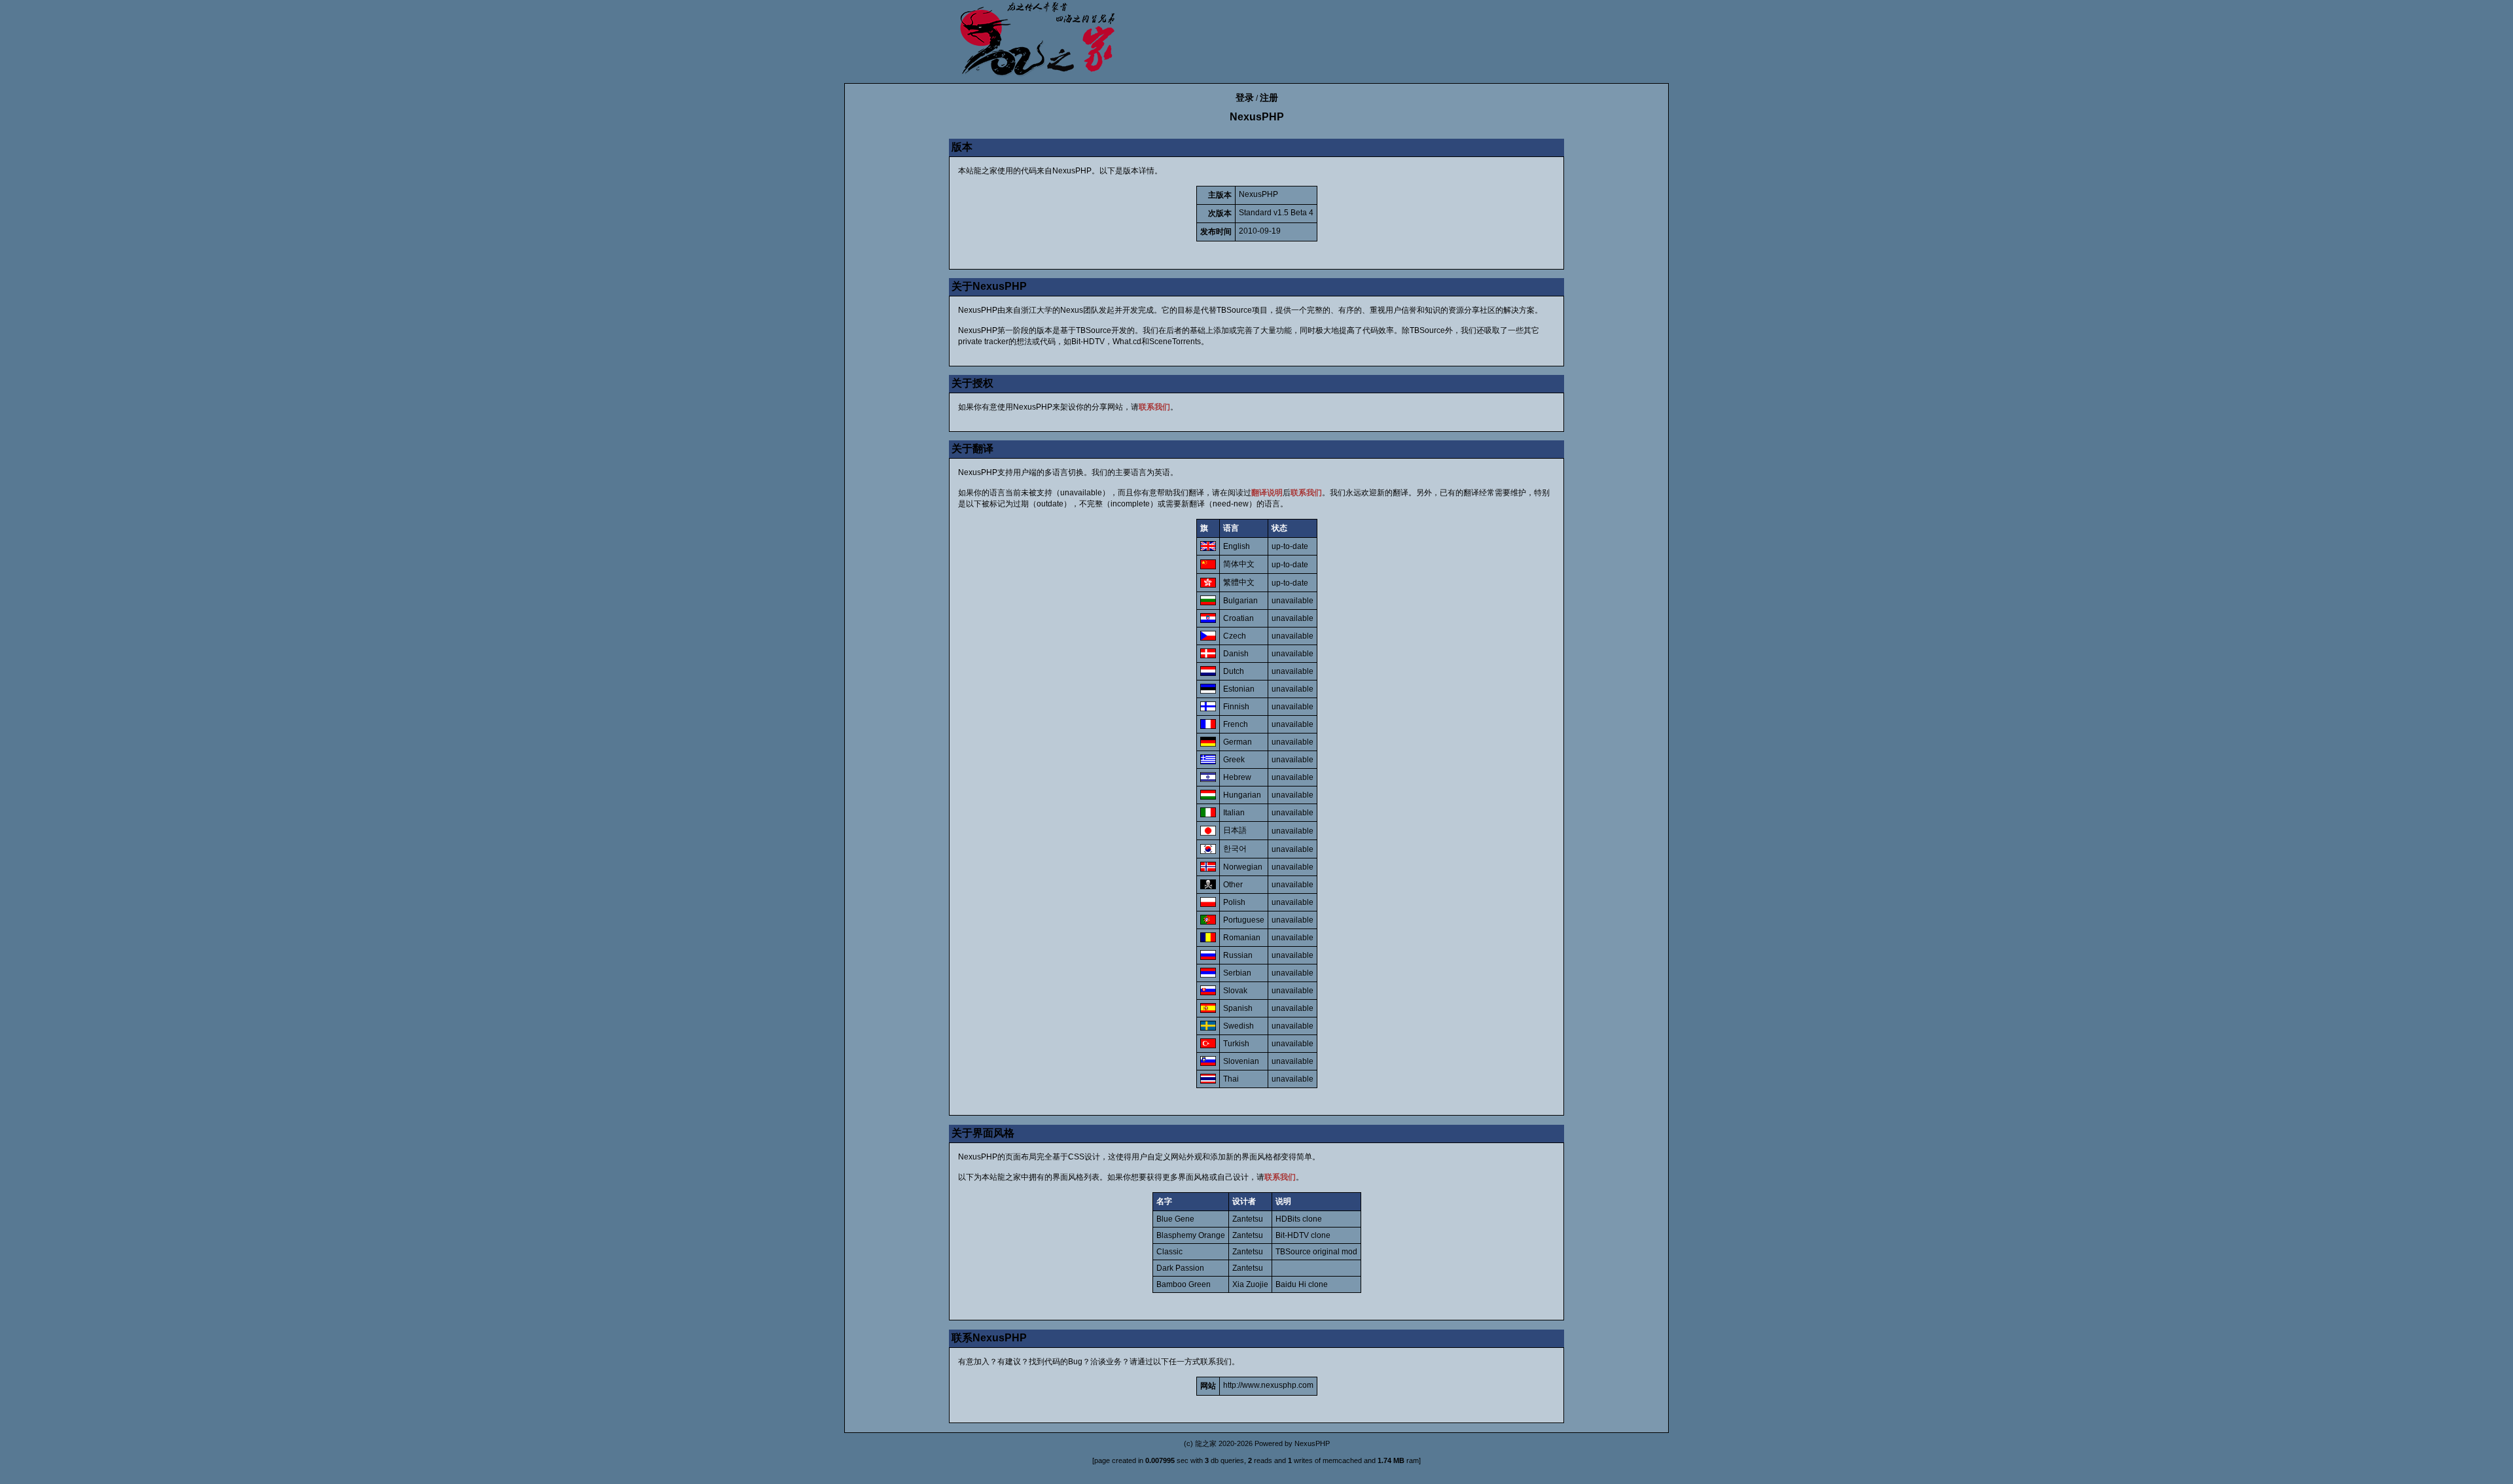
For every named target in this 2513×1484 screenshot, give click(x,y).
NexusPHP (1312, 1443)
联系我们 (1154, 407)
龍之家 (1206, 1443)
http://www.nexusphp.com (1268, 1385)
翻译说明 (1267, 493)
